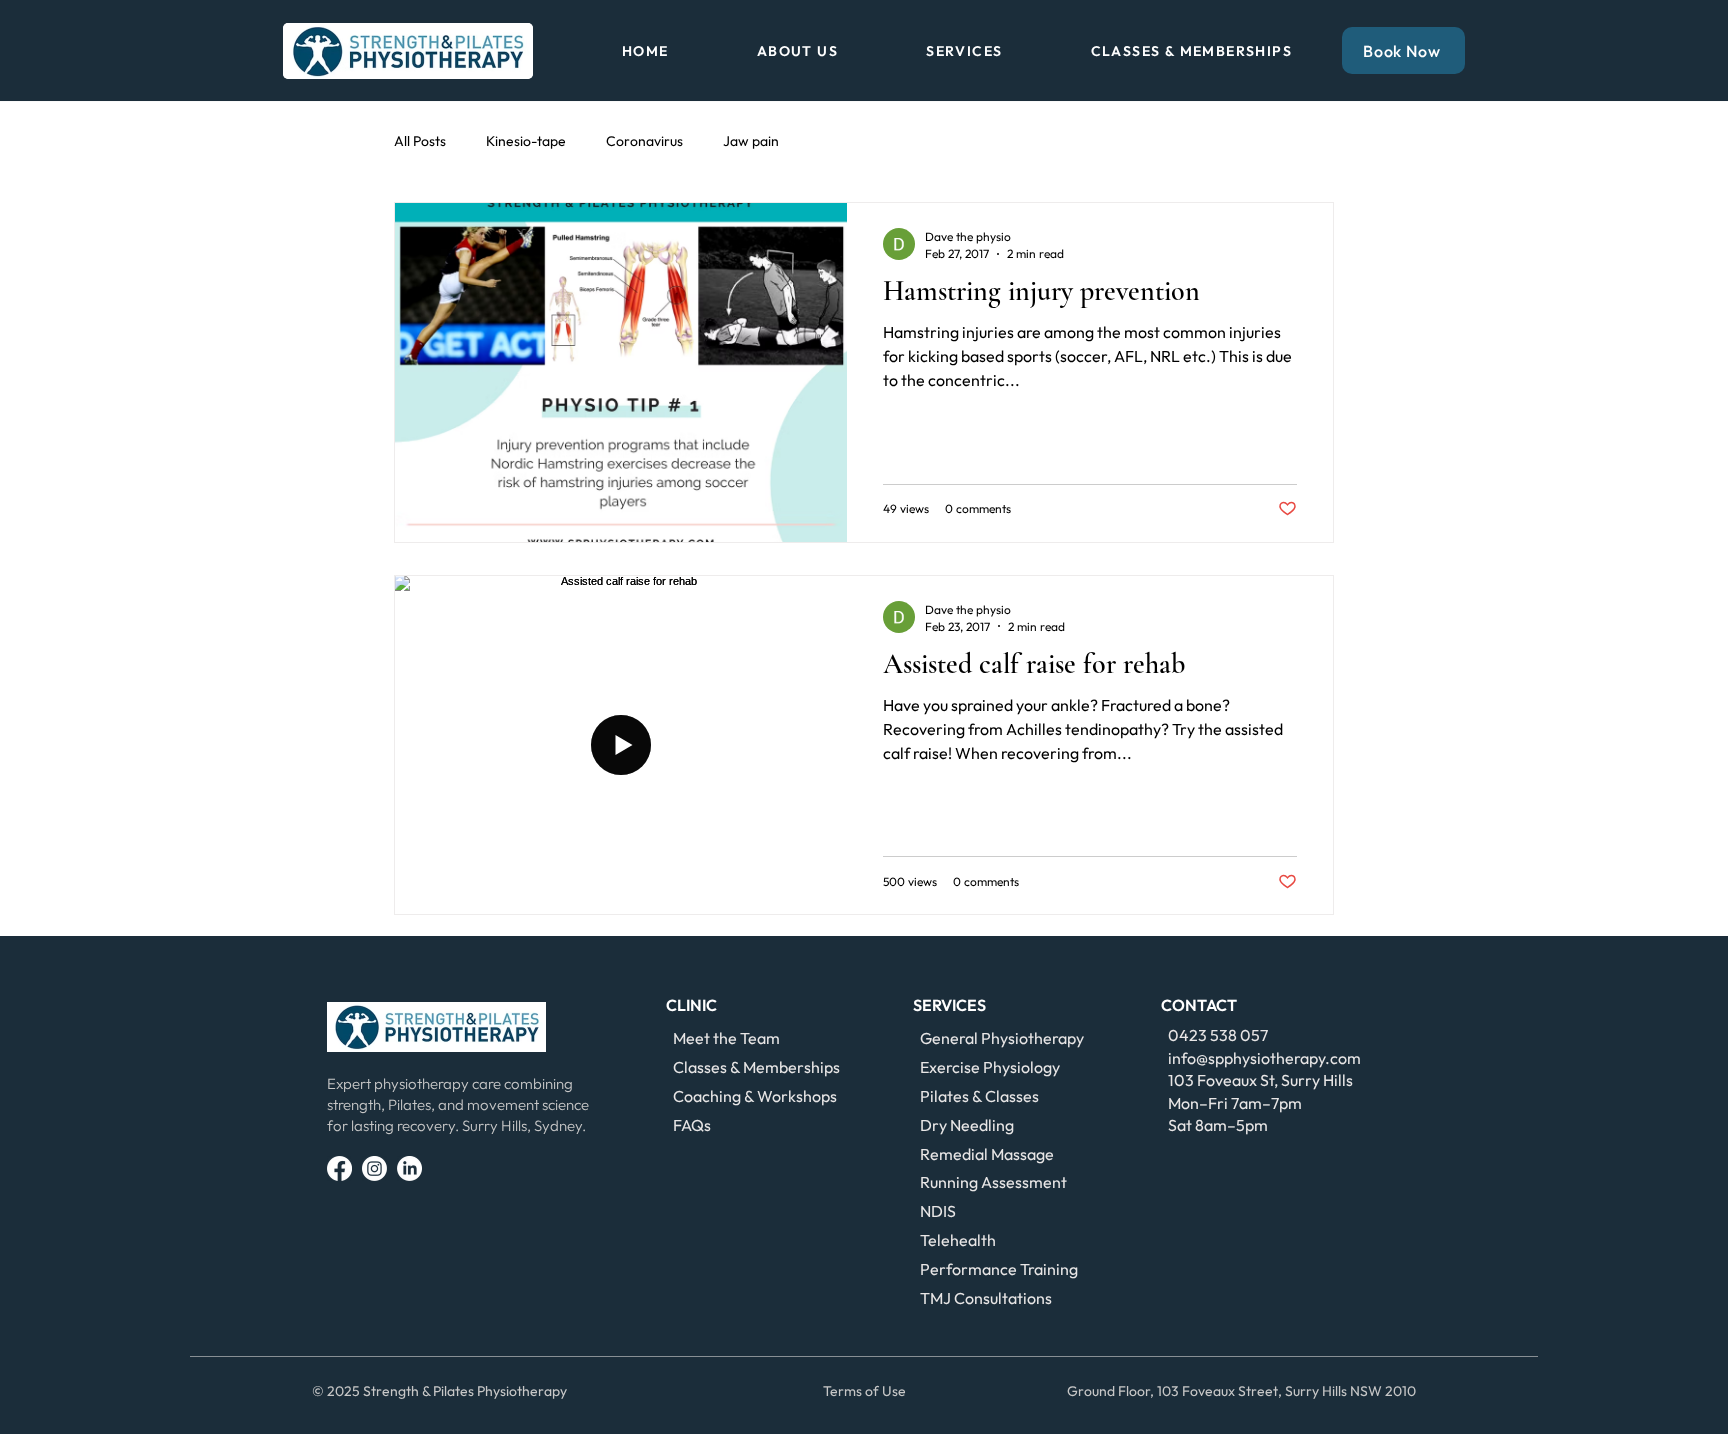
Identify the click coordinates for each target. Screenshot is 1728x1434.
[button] (797, 51)
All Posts (420, 141)
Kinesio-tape (526, 141)
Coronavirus (644, 141)
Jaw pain (751, 141)
